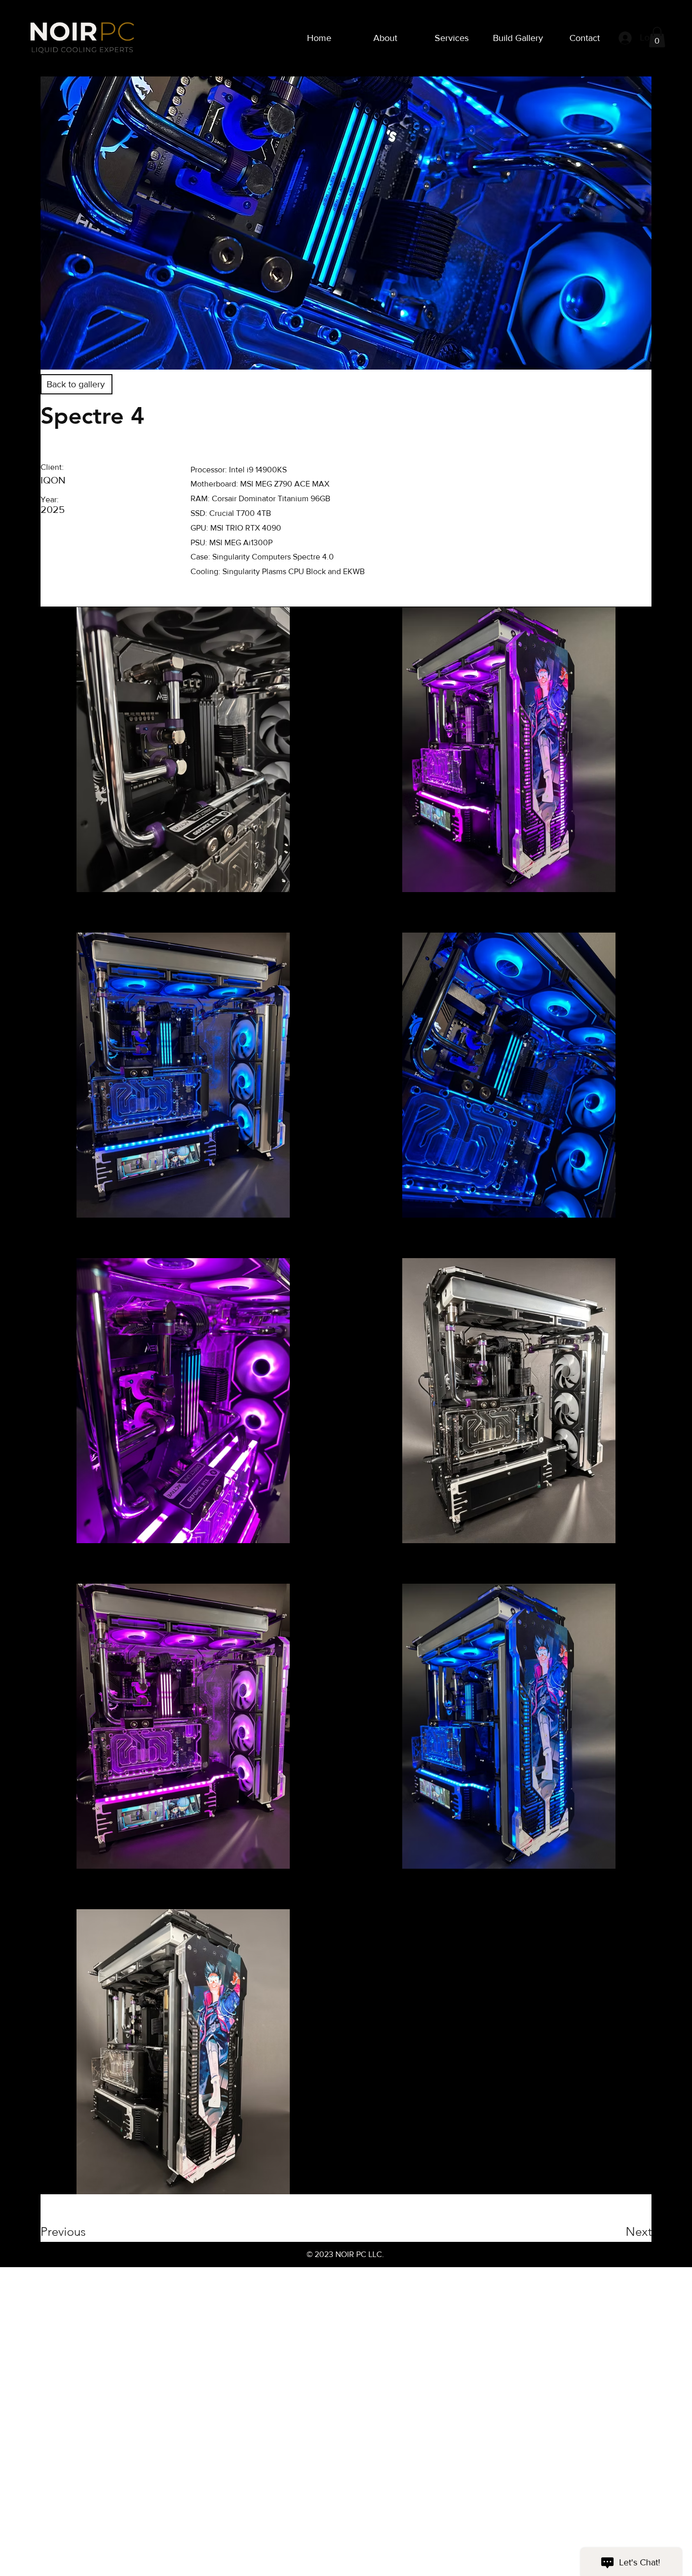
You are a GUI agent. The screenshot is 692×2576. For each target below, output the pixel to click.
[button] (657, 37)
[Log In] (623, 38)
